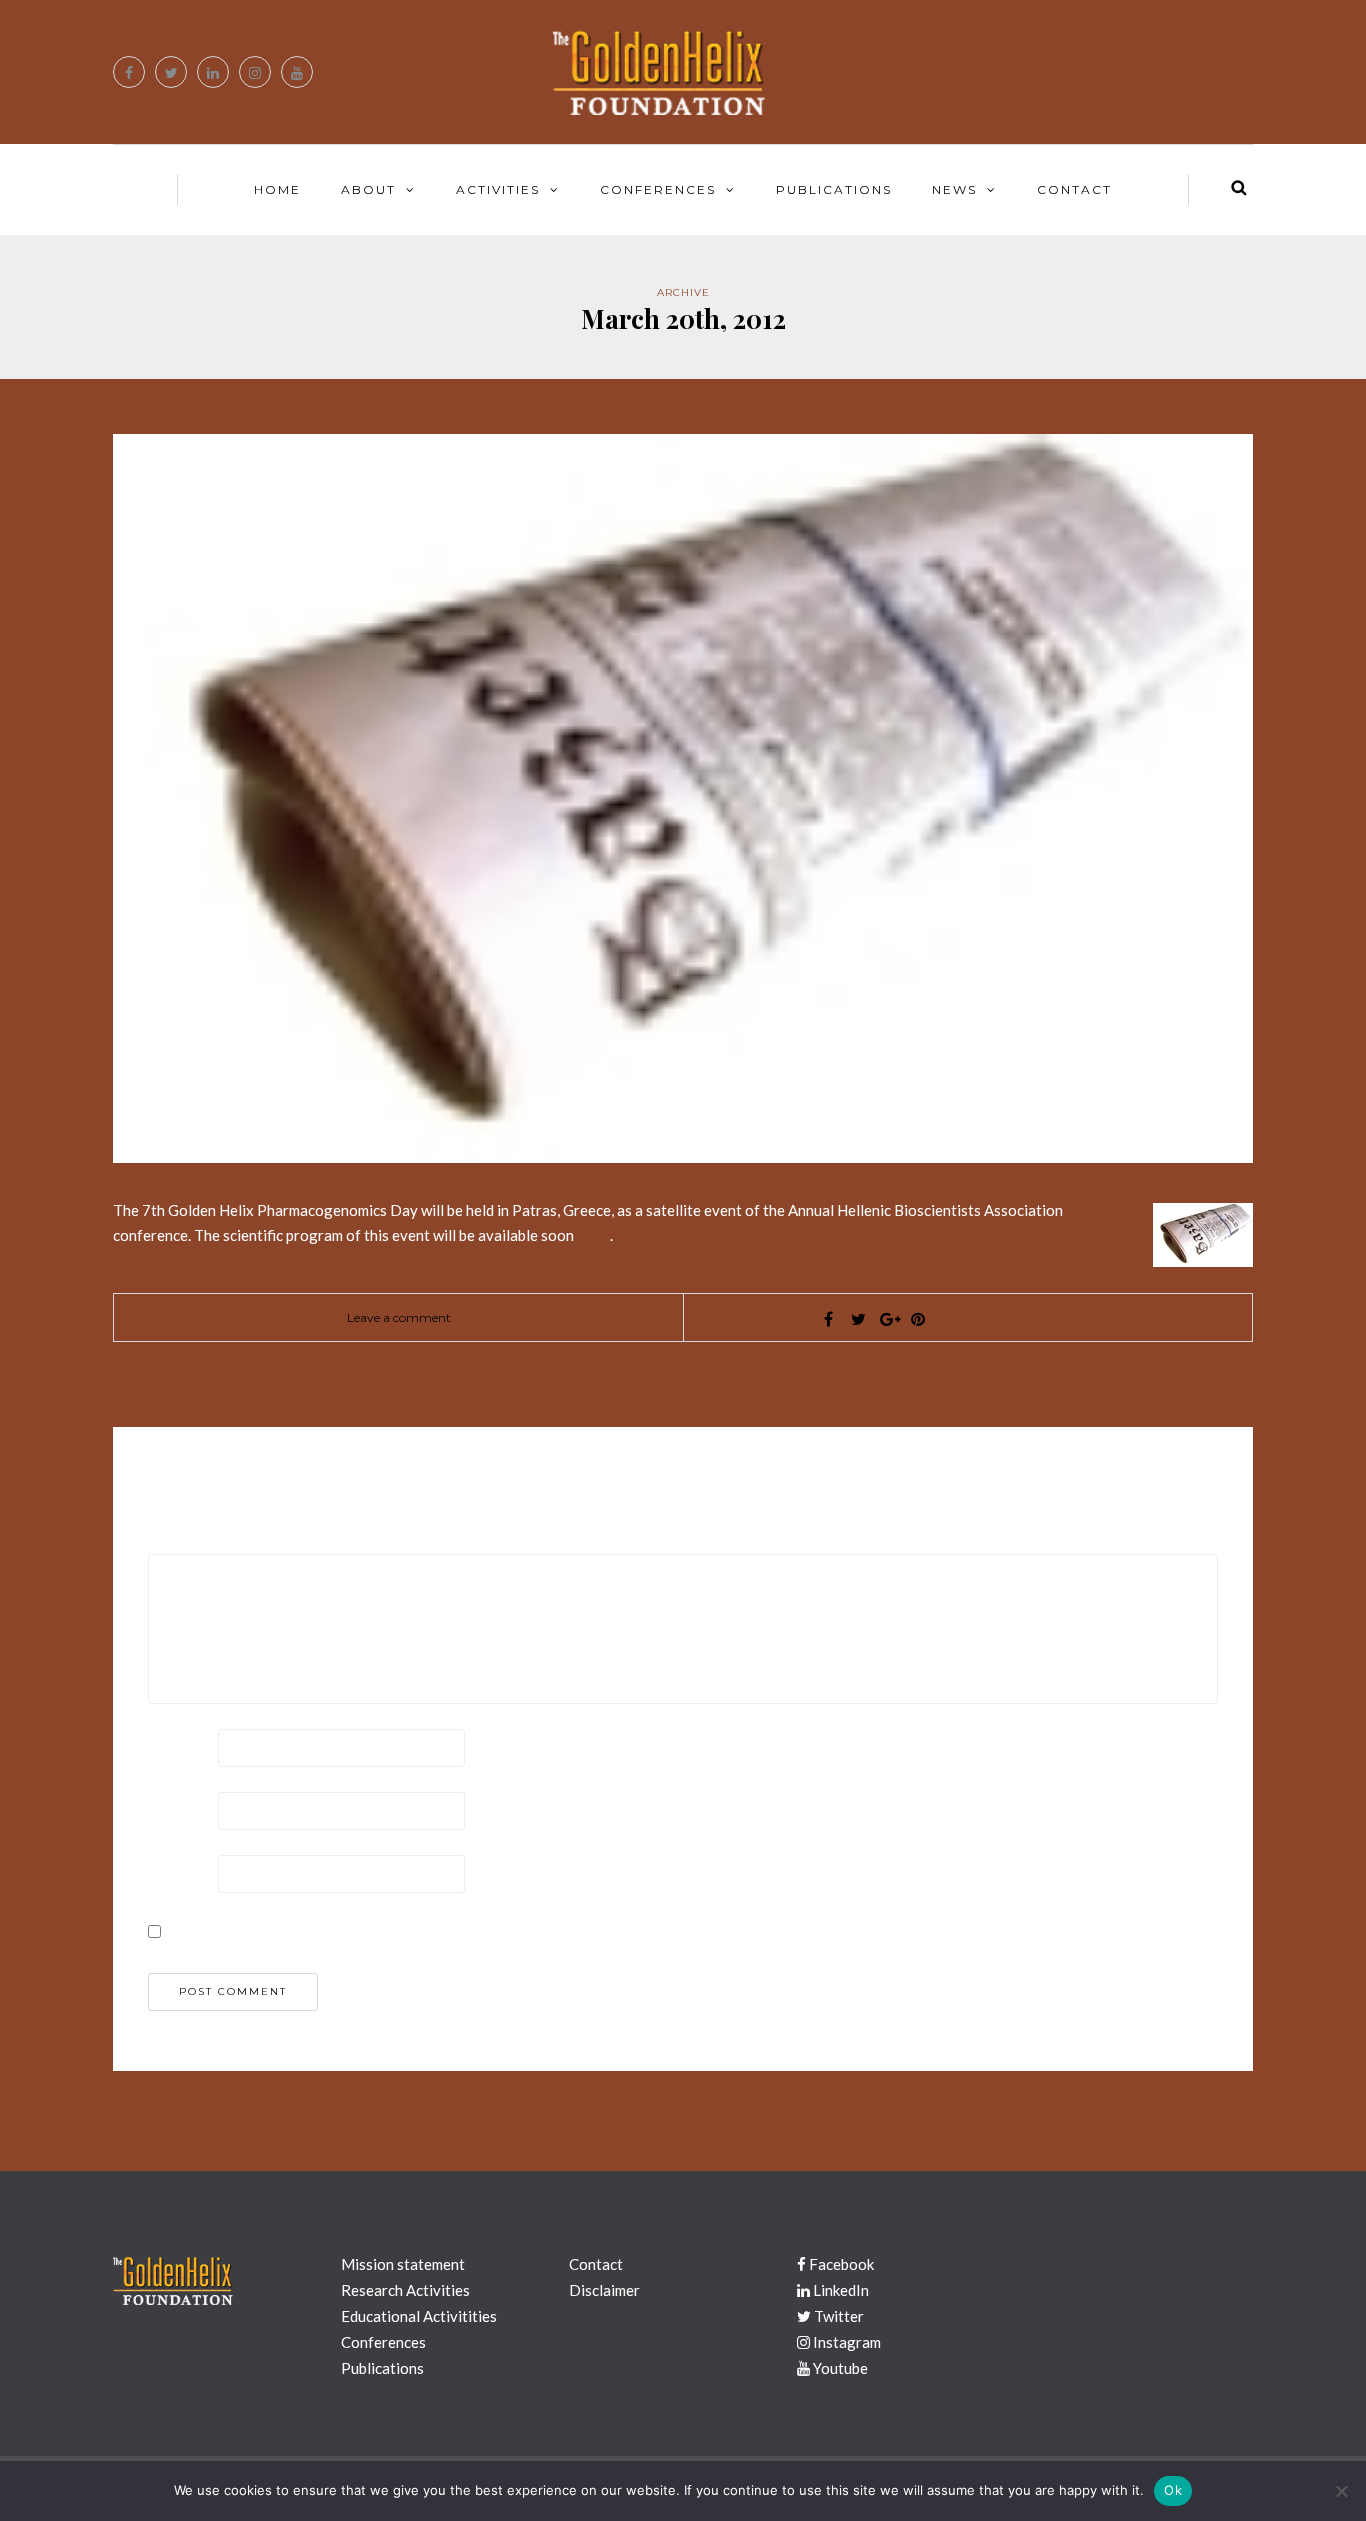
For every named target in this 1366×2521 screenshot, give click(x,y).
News (954, 189)
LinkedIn (839, 2290)
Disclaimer (604, 2290)
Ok (1173, 2490)
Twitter (837, 2316)
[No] (1341, 2491)
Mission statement (403, 2264)
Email (169, 1809)
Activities (498, 189)
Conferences (658, 189)
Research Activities (405, 2290)
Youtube (839, 2368)
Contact (1074, 189)
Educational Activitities (419, 2316)
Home (277, 189)
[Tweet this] (858, 1319)
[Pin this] (918, 1319)
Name (170, 1746)
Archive (683, 292)
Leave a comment (399, 1317)
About (368, 189)
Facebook (840, 2264)
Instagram (845, 2342)
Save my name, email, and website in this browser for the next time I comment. (435, 1930)
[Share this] (828, 1319)
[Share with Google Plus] (888, 1319)
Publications (834, 189)
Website (178, 1872)
